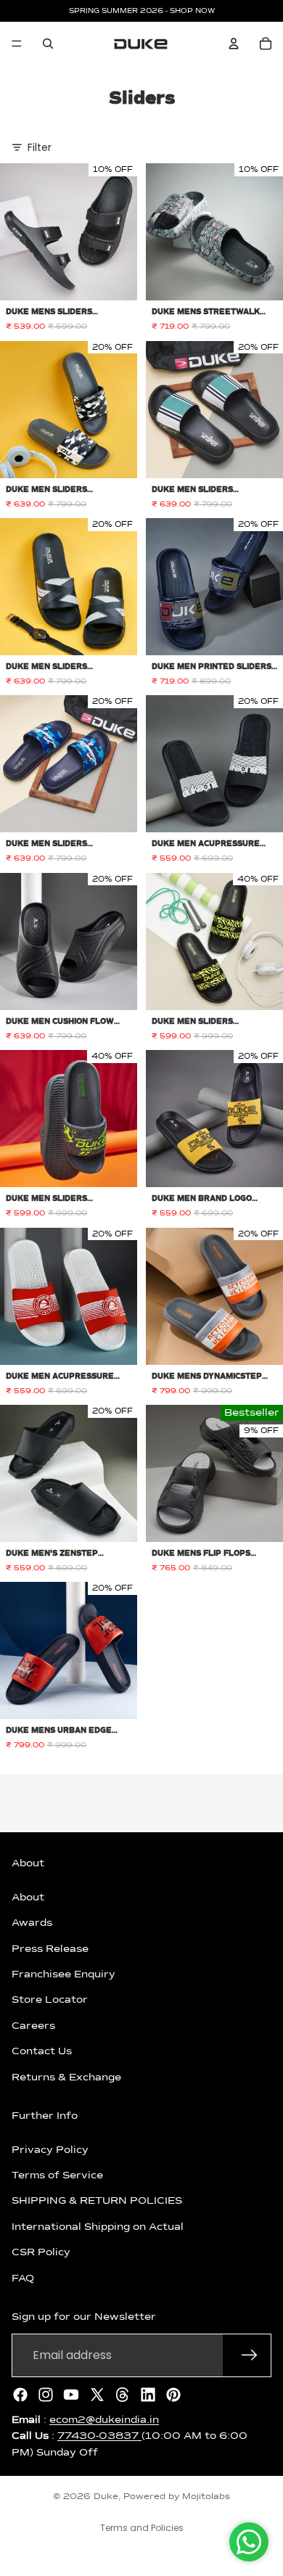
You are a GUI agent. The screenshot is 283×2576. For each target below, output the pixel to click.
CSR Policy (41, 2252)
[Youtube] (71, 2394)
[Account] (234, 44)
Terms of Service (57, 2175)
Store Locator (50, 2000)
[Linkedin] (148, 2394)
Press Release (50, 1948)
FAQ (23, 2278)
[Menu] (17, 44)
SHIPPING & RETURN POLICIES (97, 2201)
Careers (33, 2025)
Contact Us (42, 2051)
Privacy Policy (50, 2149)
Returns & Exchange (66, 2077)
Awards (32, 1923)
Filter (40, 147)
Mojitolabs (206, 2497)
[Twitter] (97, 2394)
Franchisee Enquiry (63, 1974)
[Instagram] (46, 2394)
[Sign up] (250, 2355)
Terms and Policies (142, 2528)
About (28, 1897)
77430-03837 (99, 2436)
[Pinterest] (173, 2394)
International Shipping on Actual (98, 2227)
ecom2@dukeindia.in (104, 2419)
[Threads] (123, 2394)
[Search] (48, 44)
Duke (106, 2497)
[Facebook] (20, 2394)
